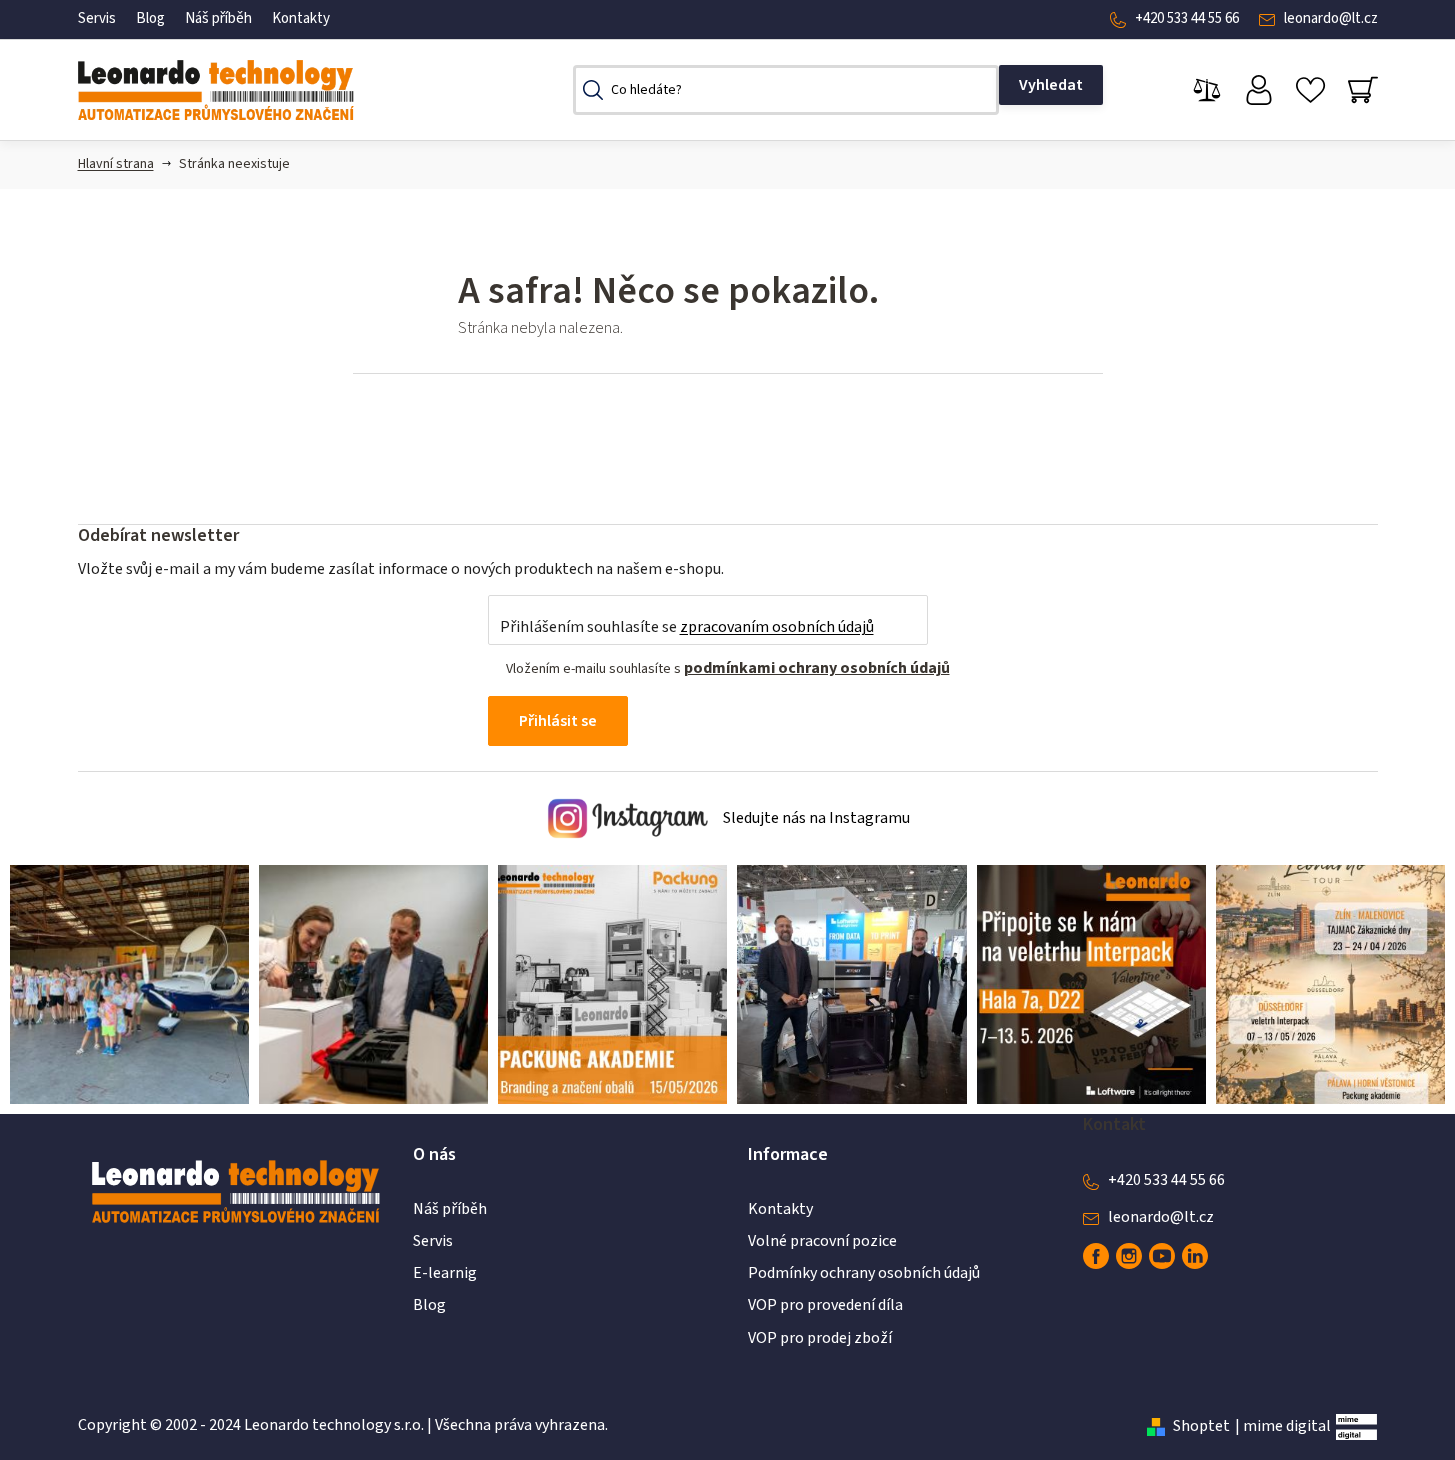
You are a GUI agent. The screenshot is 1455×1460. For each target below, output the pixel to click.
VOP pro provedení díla (825, 1305)
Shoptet (1201, 1426)
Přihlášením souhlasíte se (687, 627)
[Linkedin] (1195, 1256)
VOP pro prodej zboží (820, 1338)
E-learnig (445, 1273)
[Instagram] (1129, 1256)
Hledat (1051, 85)
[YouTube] (1162, 1256)
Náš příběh (218, 18)
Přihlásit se (558, 721)
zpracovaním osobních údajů (777, 627)
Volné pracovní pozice (822, 1241)
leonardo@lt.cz (1331, 18)
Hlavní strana (116, 164)
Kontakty (301, 18)
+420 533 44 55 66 (1187, 18)
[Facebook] (1096, 1256)
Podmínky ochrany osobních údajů (864, 1273)
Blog (150, 18)
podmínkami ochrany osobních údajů (817, 668)
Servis (97, 18)
